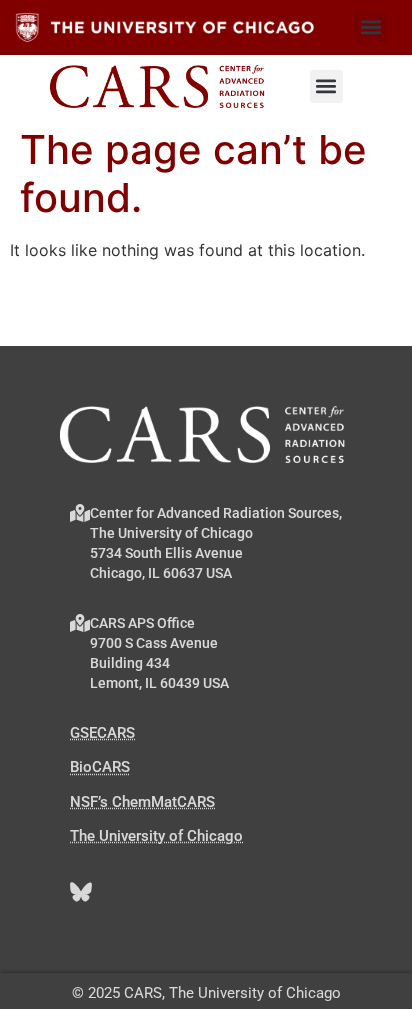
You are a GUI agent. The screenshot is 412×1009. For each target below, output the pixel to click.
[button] (370, 27)
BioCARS (100, 767)
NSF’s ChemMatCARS (142, 802)
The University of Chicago (156, 836)
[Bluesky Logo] (81, 892)
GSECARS (102, 733)
